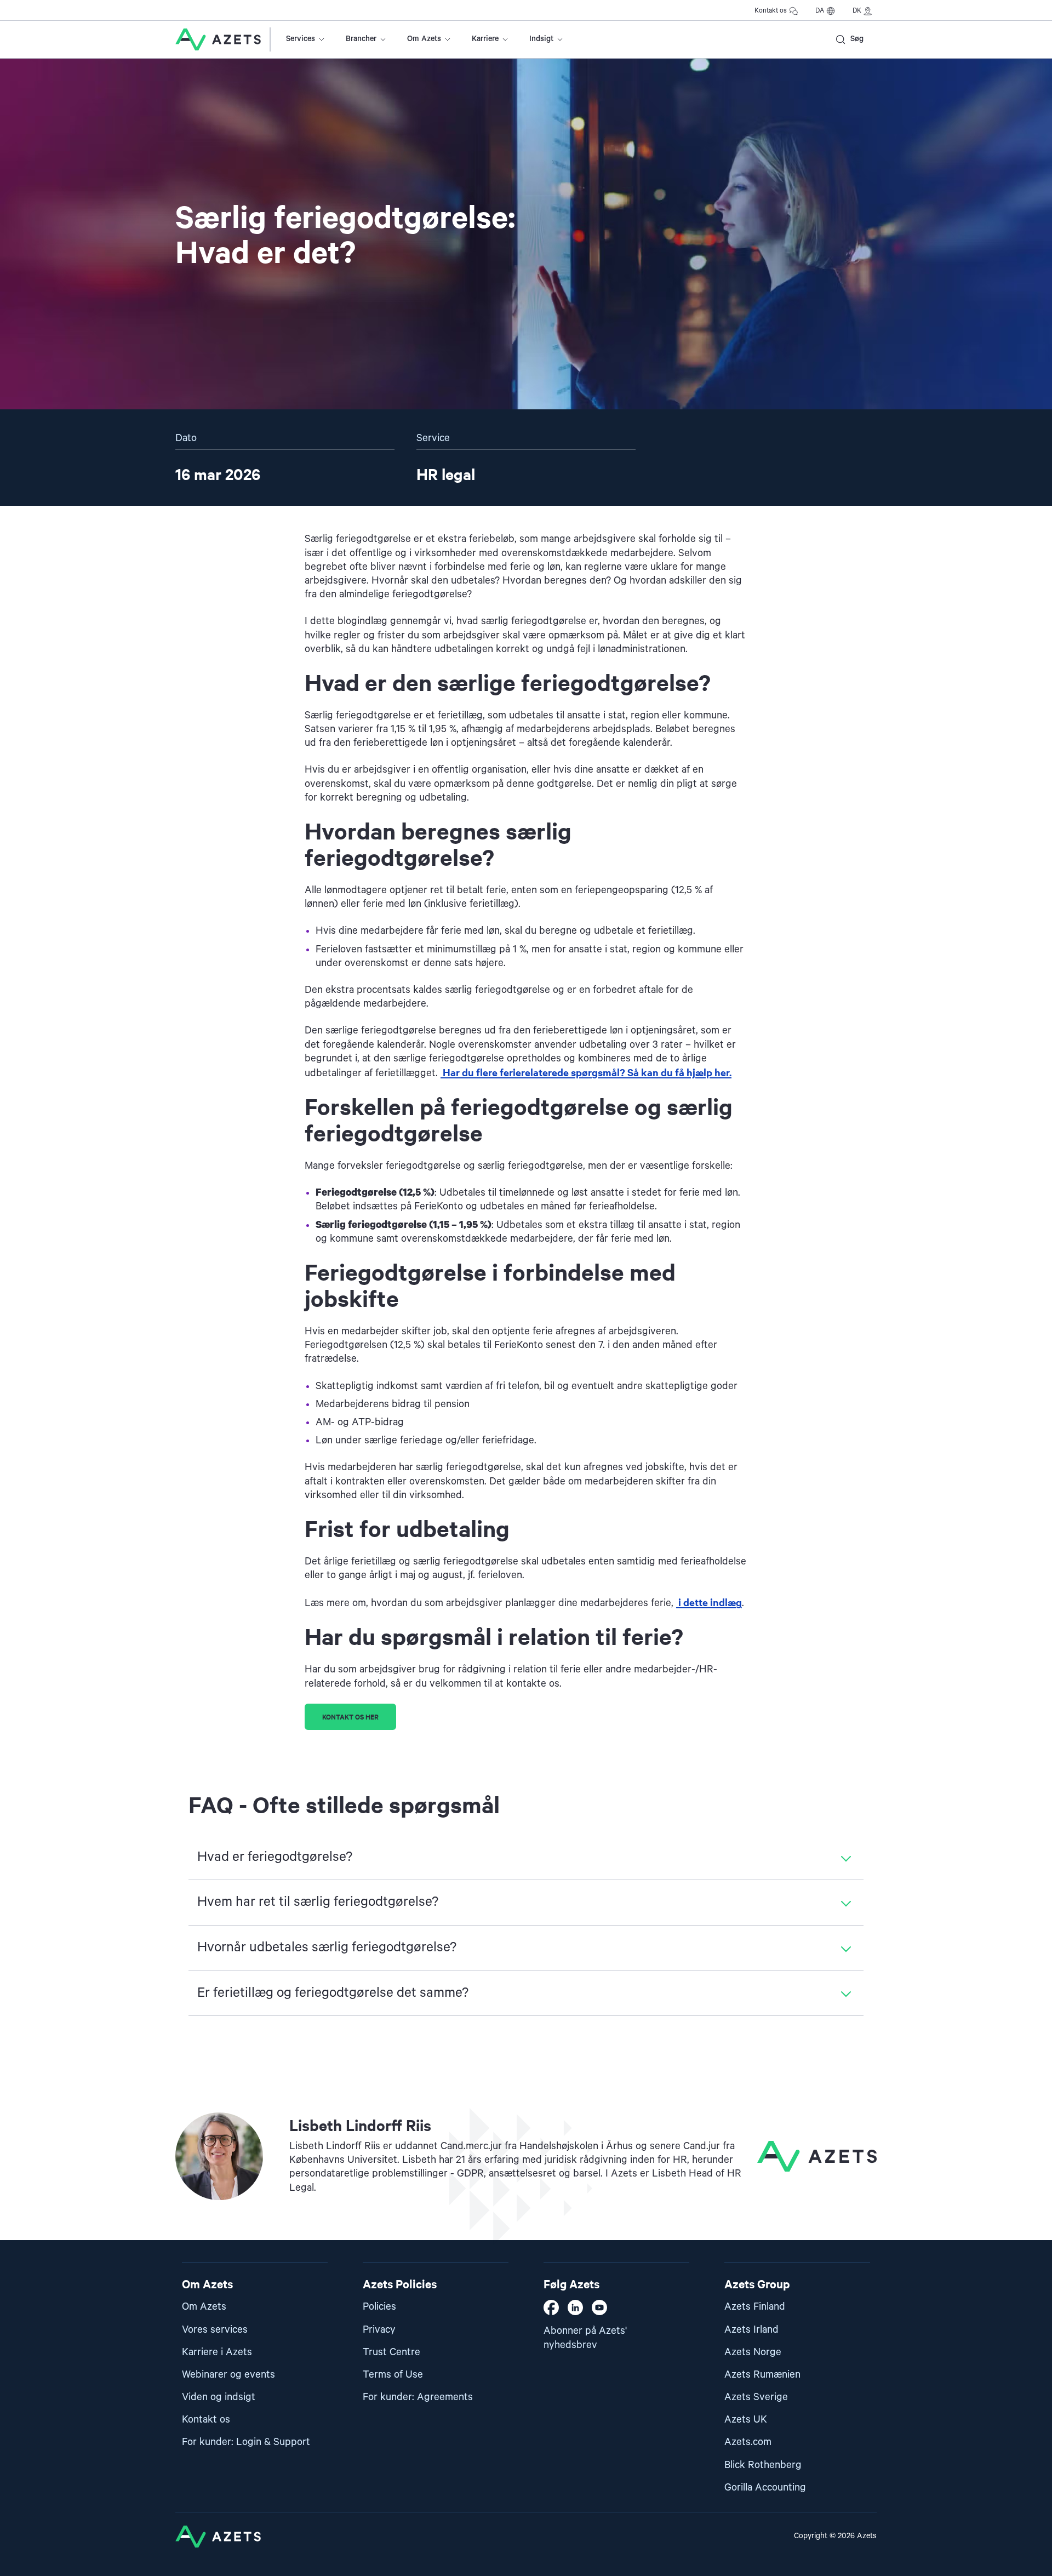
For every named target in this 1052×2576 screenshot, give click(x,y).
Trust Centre (391, 2352)
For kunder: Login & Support (246, 2442)
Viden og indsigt (219, 2397)
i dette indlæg (709, 1602)
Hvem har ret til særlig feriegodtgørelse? (318, 1902)
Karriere (485, 39)
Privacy (379, 2330)
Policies (379, 2307)
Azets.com (748, 2442)
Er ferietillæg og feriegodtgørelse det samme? (333, 1993)
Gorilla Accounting (765, 2488)
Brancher (361, 39)
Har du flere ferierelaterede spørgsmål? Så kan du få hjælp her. (586, 1072)
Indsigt (541, 39)
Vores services (215, 2330)
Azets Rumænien (762, 2375)
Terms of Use (393, 2375)
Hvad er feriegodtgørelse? (275, 1857)
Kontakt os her (350, 1717)
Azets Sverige (756, 2397)
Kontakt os (771, 11)
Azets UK (746, 2420)
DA (820, 11)
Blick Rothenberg (763, 2465)
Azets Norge (753, 2352)
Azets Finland (755, 2307)
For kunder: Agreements (418, 2397)
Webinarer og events (228, 2375)
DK (857, 11)
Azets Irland (751, 2330)
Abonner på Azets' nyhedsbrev (585, 2338)
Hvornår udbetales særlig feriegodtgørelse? (327, 1947)
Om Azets (424, 39)
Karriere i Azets (217, 2352)
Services (301, 39)
